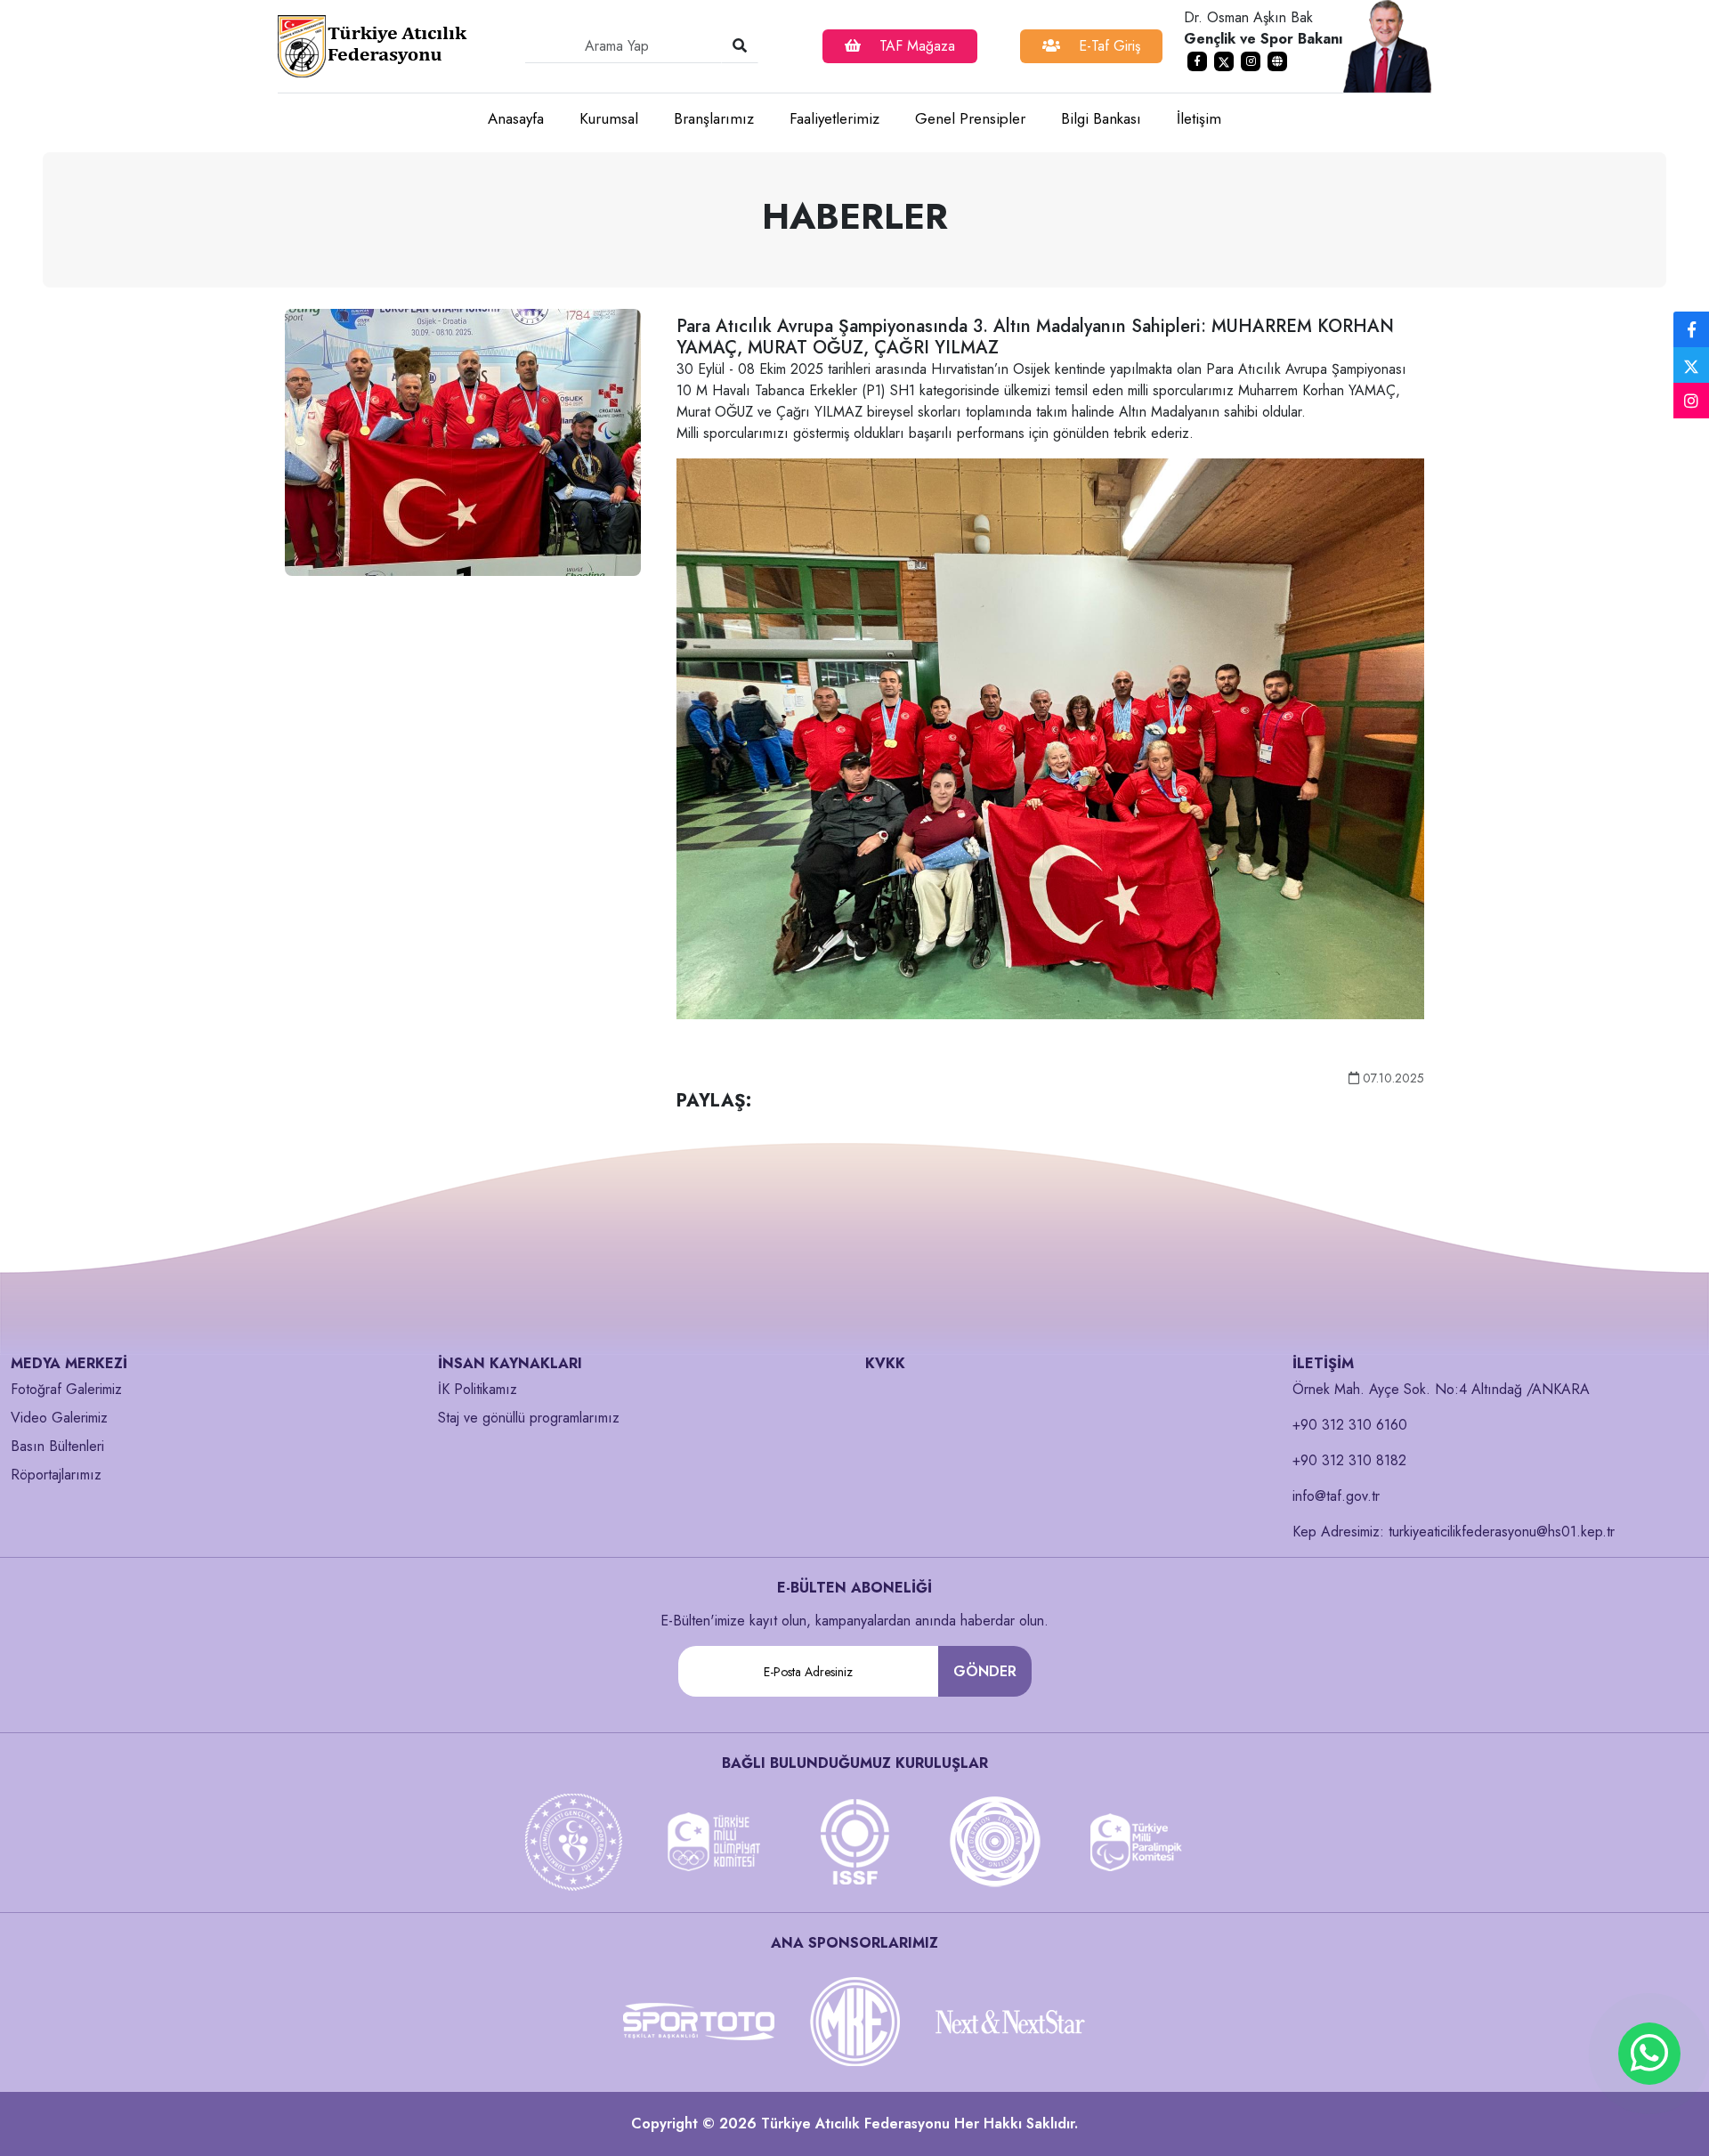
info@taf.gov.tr (1336, 1496)
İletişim (1199, 118)
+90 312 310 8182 (1349, 1460)
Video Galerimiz (59, 1418)
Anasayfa (516, 118)
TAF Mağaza (915, 46)
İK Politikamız (478, 1389)
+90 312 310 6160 (1350, 1425)
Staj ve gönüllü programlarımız (529, 1418)
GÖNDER (985, 1671)
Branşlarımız (714, 118)
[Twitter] (1691, 365)
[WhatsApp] (1649, 2054)
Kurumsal (609, 118)
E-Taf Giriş (1107, 46)
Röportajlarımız (56, 1475)
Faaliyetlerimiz (834, 118)
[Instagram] (1691, 401)
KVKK (885, 1363)
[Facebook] (1691, 330)
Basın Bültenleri (57, 1446)
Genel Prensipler (970, 118)
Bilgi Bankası (1101, 118)
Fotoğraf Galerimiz (66, 1389)
